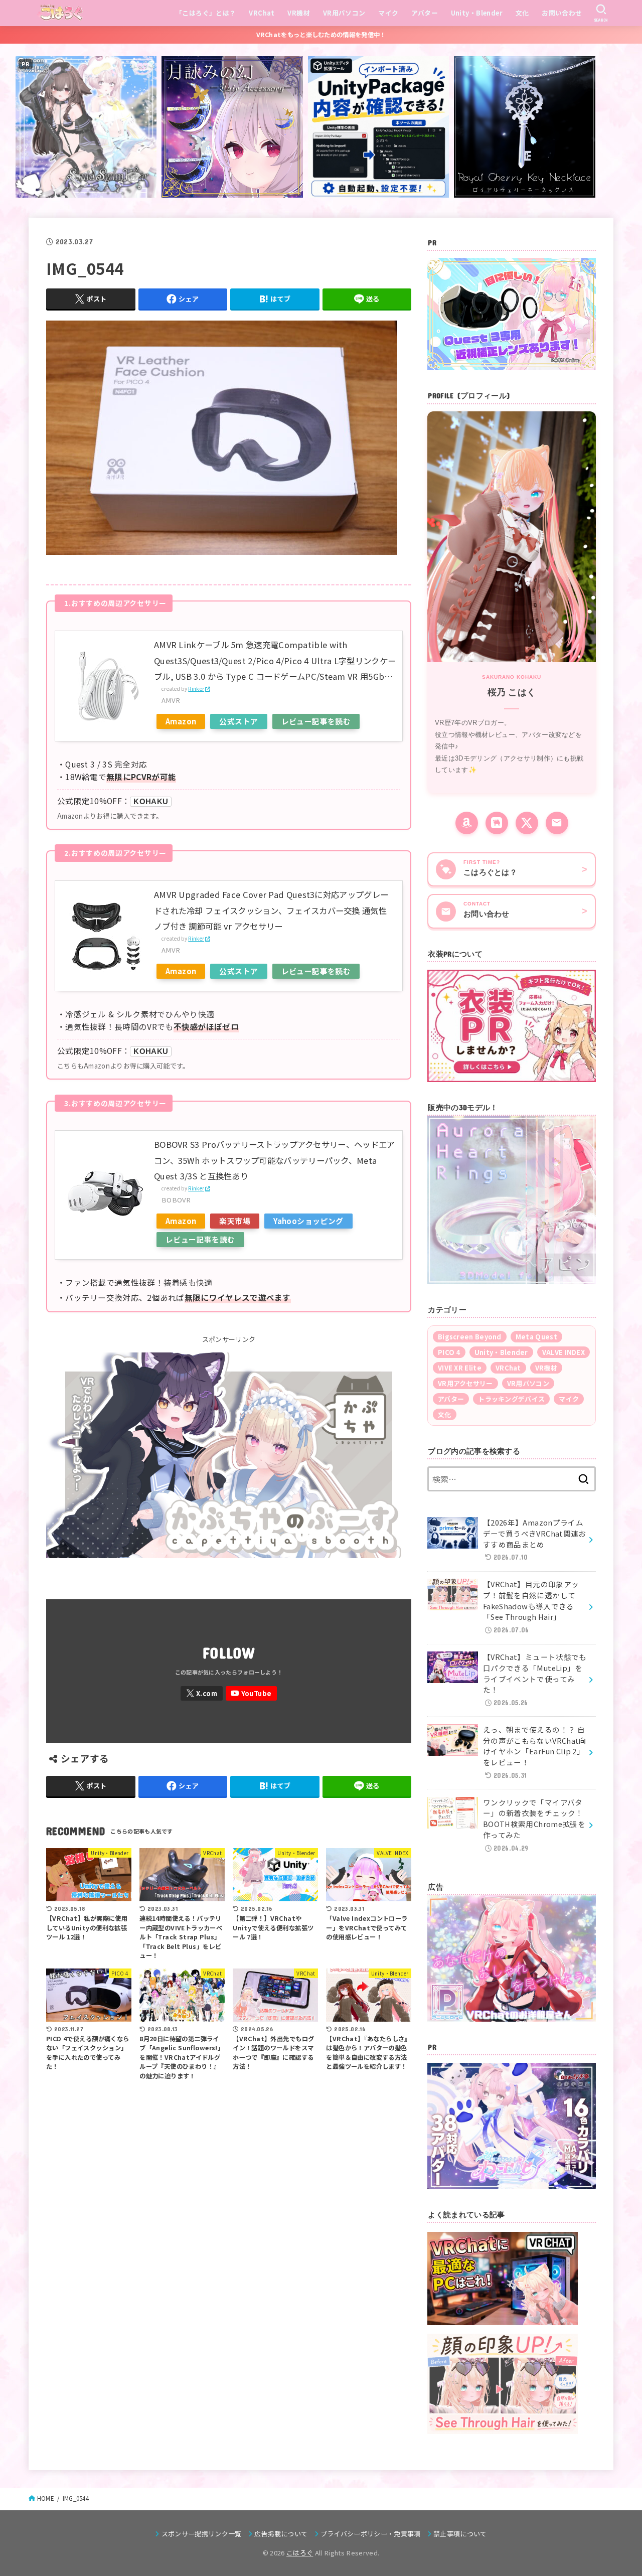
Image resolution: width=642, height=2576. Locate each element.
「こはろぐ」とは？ (206, 13)
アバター (425, 13)
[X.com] (202, 1693)
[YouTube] (251, 1693)
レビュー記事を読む (316, 721)
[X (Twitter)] (527, 823)
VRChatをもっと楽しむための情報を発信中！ (321, 35)
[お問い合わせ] (557, 823)
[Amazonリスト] (467, 823)
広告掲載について (281, 2534)
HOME (46, 2498)
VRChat (262, 13)
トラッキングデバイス (511, 1399)
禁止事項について (460, 2534)
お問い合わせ (562, 13)
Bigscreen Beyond (470, 1337)
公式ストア (238, 721)
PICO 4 (449, 1352)
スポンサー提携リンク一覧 (201, 2534)
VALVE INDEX (564, 1352)
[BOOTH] (497, 823)
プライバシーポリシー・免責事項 (371, 2534)
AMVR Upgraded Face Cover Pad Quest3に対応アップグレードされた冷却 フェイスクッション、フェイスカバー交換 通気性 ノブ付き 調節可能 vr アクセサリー (271, 910)
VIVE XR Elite (460, 1368)
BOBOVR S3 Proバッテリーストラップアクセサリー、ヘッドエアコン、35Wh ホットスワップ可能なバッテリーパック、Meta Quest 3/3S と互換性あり (275, 1160)
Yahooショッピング (308, 1221)
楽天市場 (235, 1221)
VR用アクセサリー (465, 1383)
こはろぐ (300, 2553)
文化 (522, 13)
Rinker (196, 689)
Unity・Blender (477, 13)
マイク (388, 13)
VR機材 (299, 13)
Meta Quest (536, 1337)
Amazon (181, 721)
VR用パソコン (344, 13)
